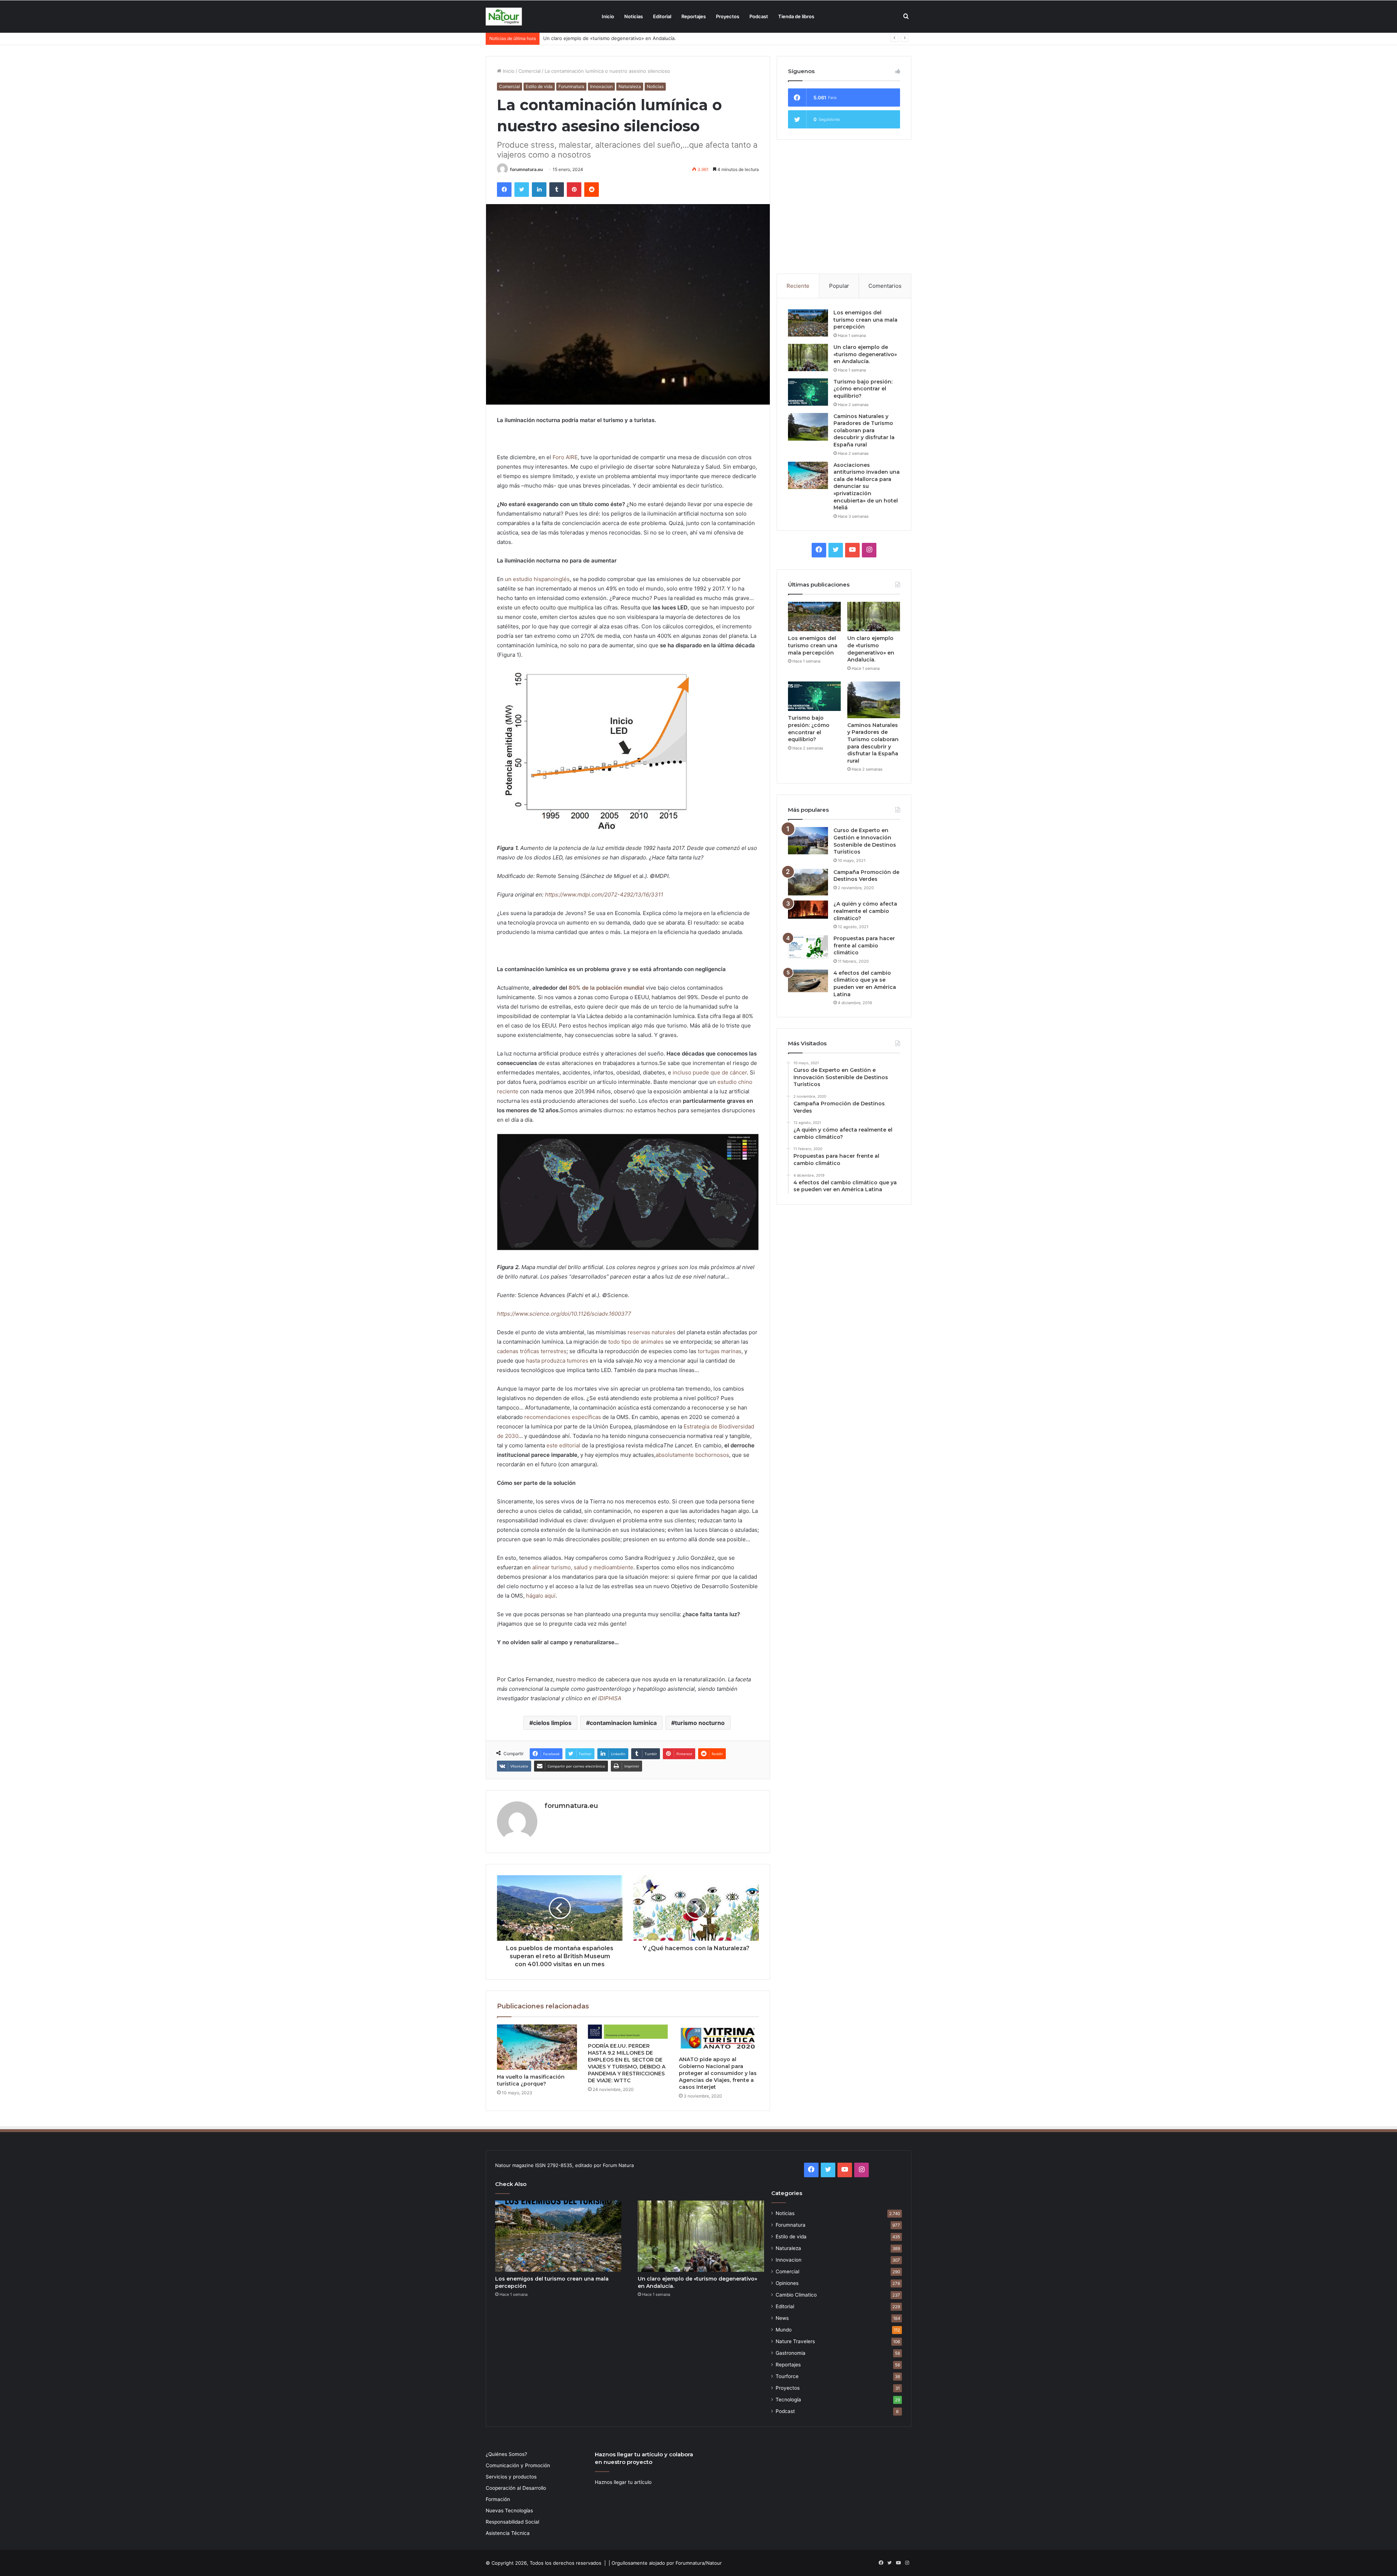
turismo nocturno (700, 1723)
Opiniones (787, 2283)
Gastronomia (791, 2353)
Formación (498, 2499)
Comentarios (885, 286)
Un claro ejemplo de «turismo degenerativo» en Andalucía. (865, 354)
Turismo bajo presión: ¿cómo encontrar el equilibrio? (603, 38)
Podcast (759, 16)
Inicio (608, 16)
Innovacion (601, 86)
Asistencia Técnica (508, 2533)
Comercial (530, 71)
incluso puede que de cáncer (710, 1072)
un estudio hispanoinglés (537, 579)
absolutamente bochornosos (692, 1455)
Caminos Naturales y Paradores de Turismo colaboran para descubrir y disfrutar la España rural (864, 430)
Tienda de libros (796, 16)
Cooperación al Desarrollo (516, 2488)
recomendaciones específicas (563, 1417)
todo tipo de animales (636, 1342)
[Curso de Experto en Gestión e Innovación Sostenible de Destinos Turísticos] (808, 841)
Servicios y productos (511, 2477)
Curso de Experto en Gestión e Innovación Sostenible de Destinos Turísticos (865, 841)
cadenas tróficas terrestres (532, 1351)
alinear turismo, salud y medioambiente (583, 1567)
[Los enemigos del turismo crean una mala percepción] (808, 323)
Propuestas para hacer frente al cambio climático (864, 945)
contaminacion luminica (623, 1723)
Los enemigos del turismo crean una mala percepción (865, 320)
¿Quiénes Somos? (506, 2454)
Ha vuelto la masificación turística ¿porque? (531, 2080)
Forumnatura (571, 86)
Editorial (662, 16)
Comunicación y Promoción (518, 2465)
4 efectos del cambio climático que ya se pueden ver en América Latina (865, 984)
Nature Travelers (795, 2341)
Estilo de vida (539, 86)
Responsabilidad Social (512, 2522)
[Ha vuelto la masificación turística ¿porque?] (537, 2047)
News (782, 2318)
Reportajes (694, 16)
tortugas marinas (720, 1351)
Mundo (784, 2330)
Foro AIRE (565, 457)
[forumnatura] (504, 17)
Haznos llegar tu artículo (623, 2482)
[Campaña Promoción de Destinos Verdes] (808, 882)
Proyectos (728, 16)
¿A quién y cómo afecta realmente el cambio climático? (865, 911)
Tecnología (788, 2400)
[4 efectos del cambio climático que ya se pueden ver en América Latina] (808, 981)
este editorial (563, 1445)
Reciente (798, 286)
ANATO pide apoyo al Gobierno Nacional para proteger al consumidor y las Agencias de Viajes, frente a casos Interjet (718, 2073)
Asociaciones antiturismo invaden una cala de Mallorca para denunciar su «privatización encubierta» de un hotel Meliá (867, 486)
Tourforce (787, 2376)
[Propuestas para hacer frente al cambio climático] (808, 947)
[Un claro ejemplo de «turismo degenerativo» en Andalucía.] (808, 357)
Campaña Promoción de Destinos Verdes (866, 876)
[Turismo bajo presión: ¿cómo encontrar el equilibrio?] (808, 392)
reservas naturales (652, 1332)
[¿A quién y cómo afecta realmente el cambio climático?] (808, 910)
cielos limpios (552, 1723)
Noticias (634, 16)
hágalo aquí (541, 1596)
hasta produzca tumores (557, 1361)
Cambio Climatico (796, 2295)
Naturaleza (630, 86)
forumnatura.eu (526, 169)
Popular (839, 286)
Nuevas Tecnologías (509, 2511)
